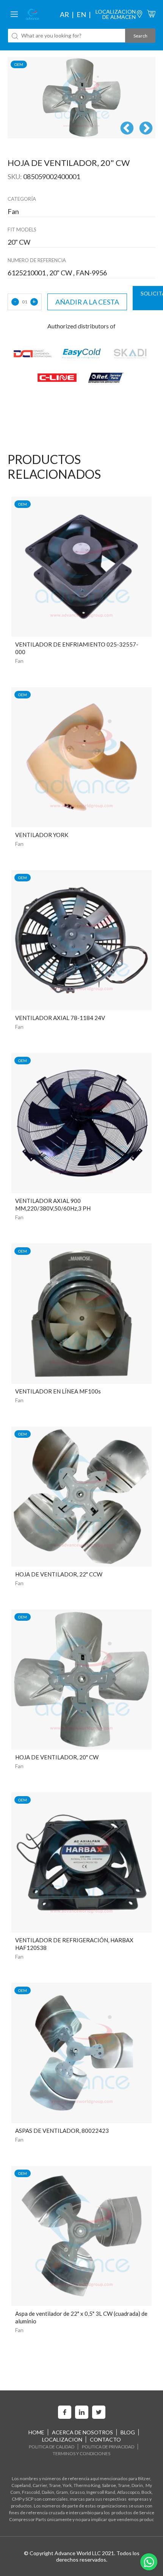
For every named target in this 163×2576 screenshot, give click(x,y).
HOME (36, 2432)
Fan (19, 661)
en (81, 14)
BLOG (128, 2432)
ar (64, 14)
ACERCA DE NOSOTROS (82, 2432)
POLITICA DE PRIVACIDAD (108, 2447)
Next (146, 129)
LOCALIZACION (62, 2439)
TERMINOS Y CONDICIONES (81, 2453)
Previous (127, 129)
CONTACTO (105, 2439)
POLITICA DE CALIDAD (52, 2447)
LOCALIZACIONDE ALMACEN (116, 14)
